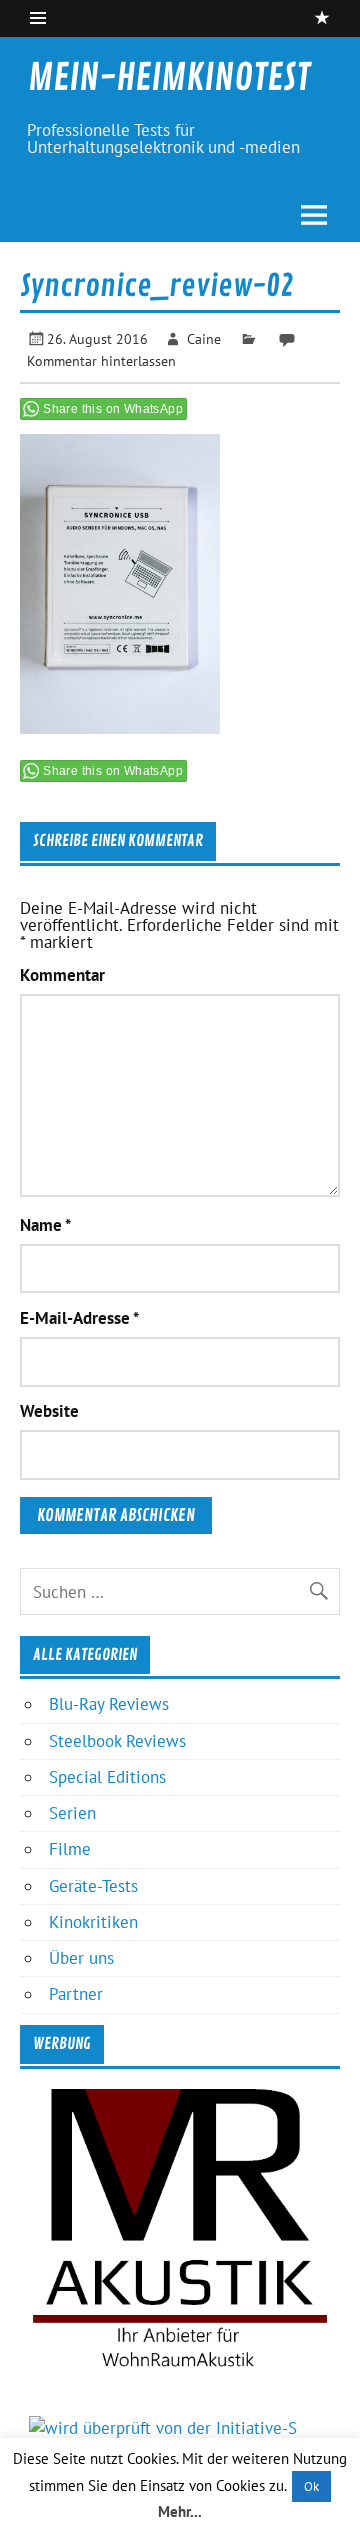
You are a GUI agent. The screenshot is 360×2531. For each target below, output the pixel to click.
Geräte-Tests (93, 1886)
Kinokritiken (93, 1922)
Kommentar (62, 975)
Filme (70, 1849)
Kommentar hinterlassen (101, 360)
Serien (72, 1813)
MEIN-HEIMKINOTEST (169, 78)
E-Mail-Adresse (79, 1318)
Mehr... (180, 2511)
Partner (76, 1994)
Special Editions (107, 1777)
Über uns (81, 1958)
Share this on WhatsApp (113, 409)
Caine (204, 338)
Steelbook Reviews (117, 1741)
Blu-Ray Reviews (109, 1704)
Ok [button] (311, 2486)
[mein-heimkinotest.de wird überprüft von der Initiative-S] (163, 2428)
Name (45, 1225)
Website (49, 1411)
